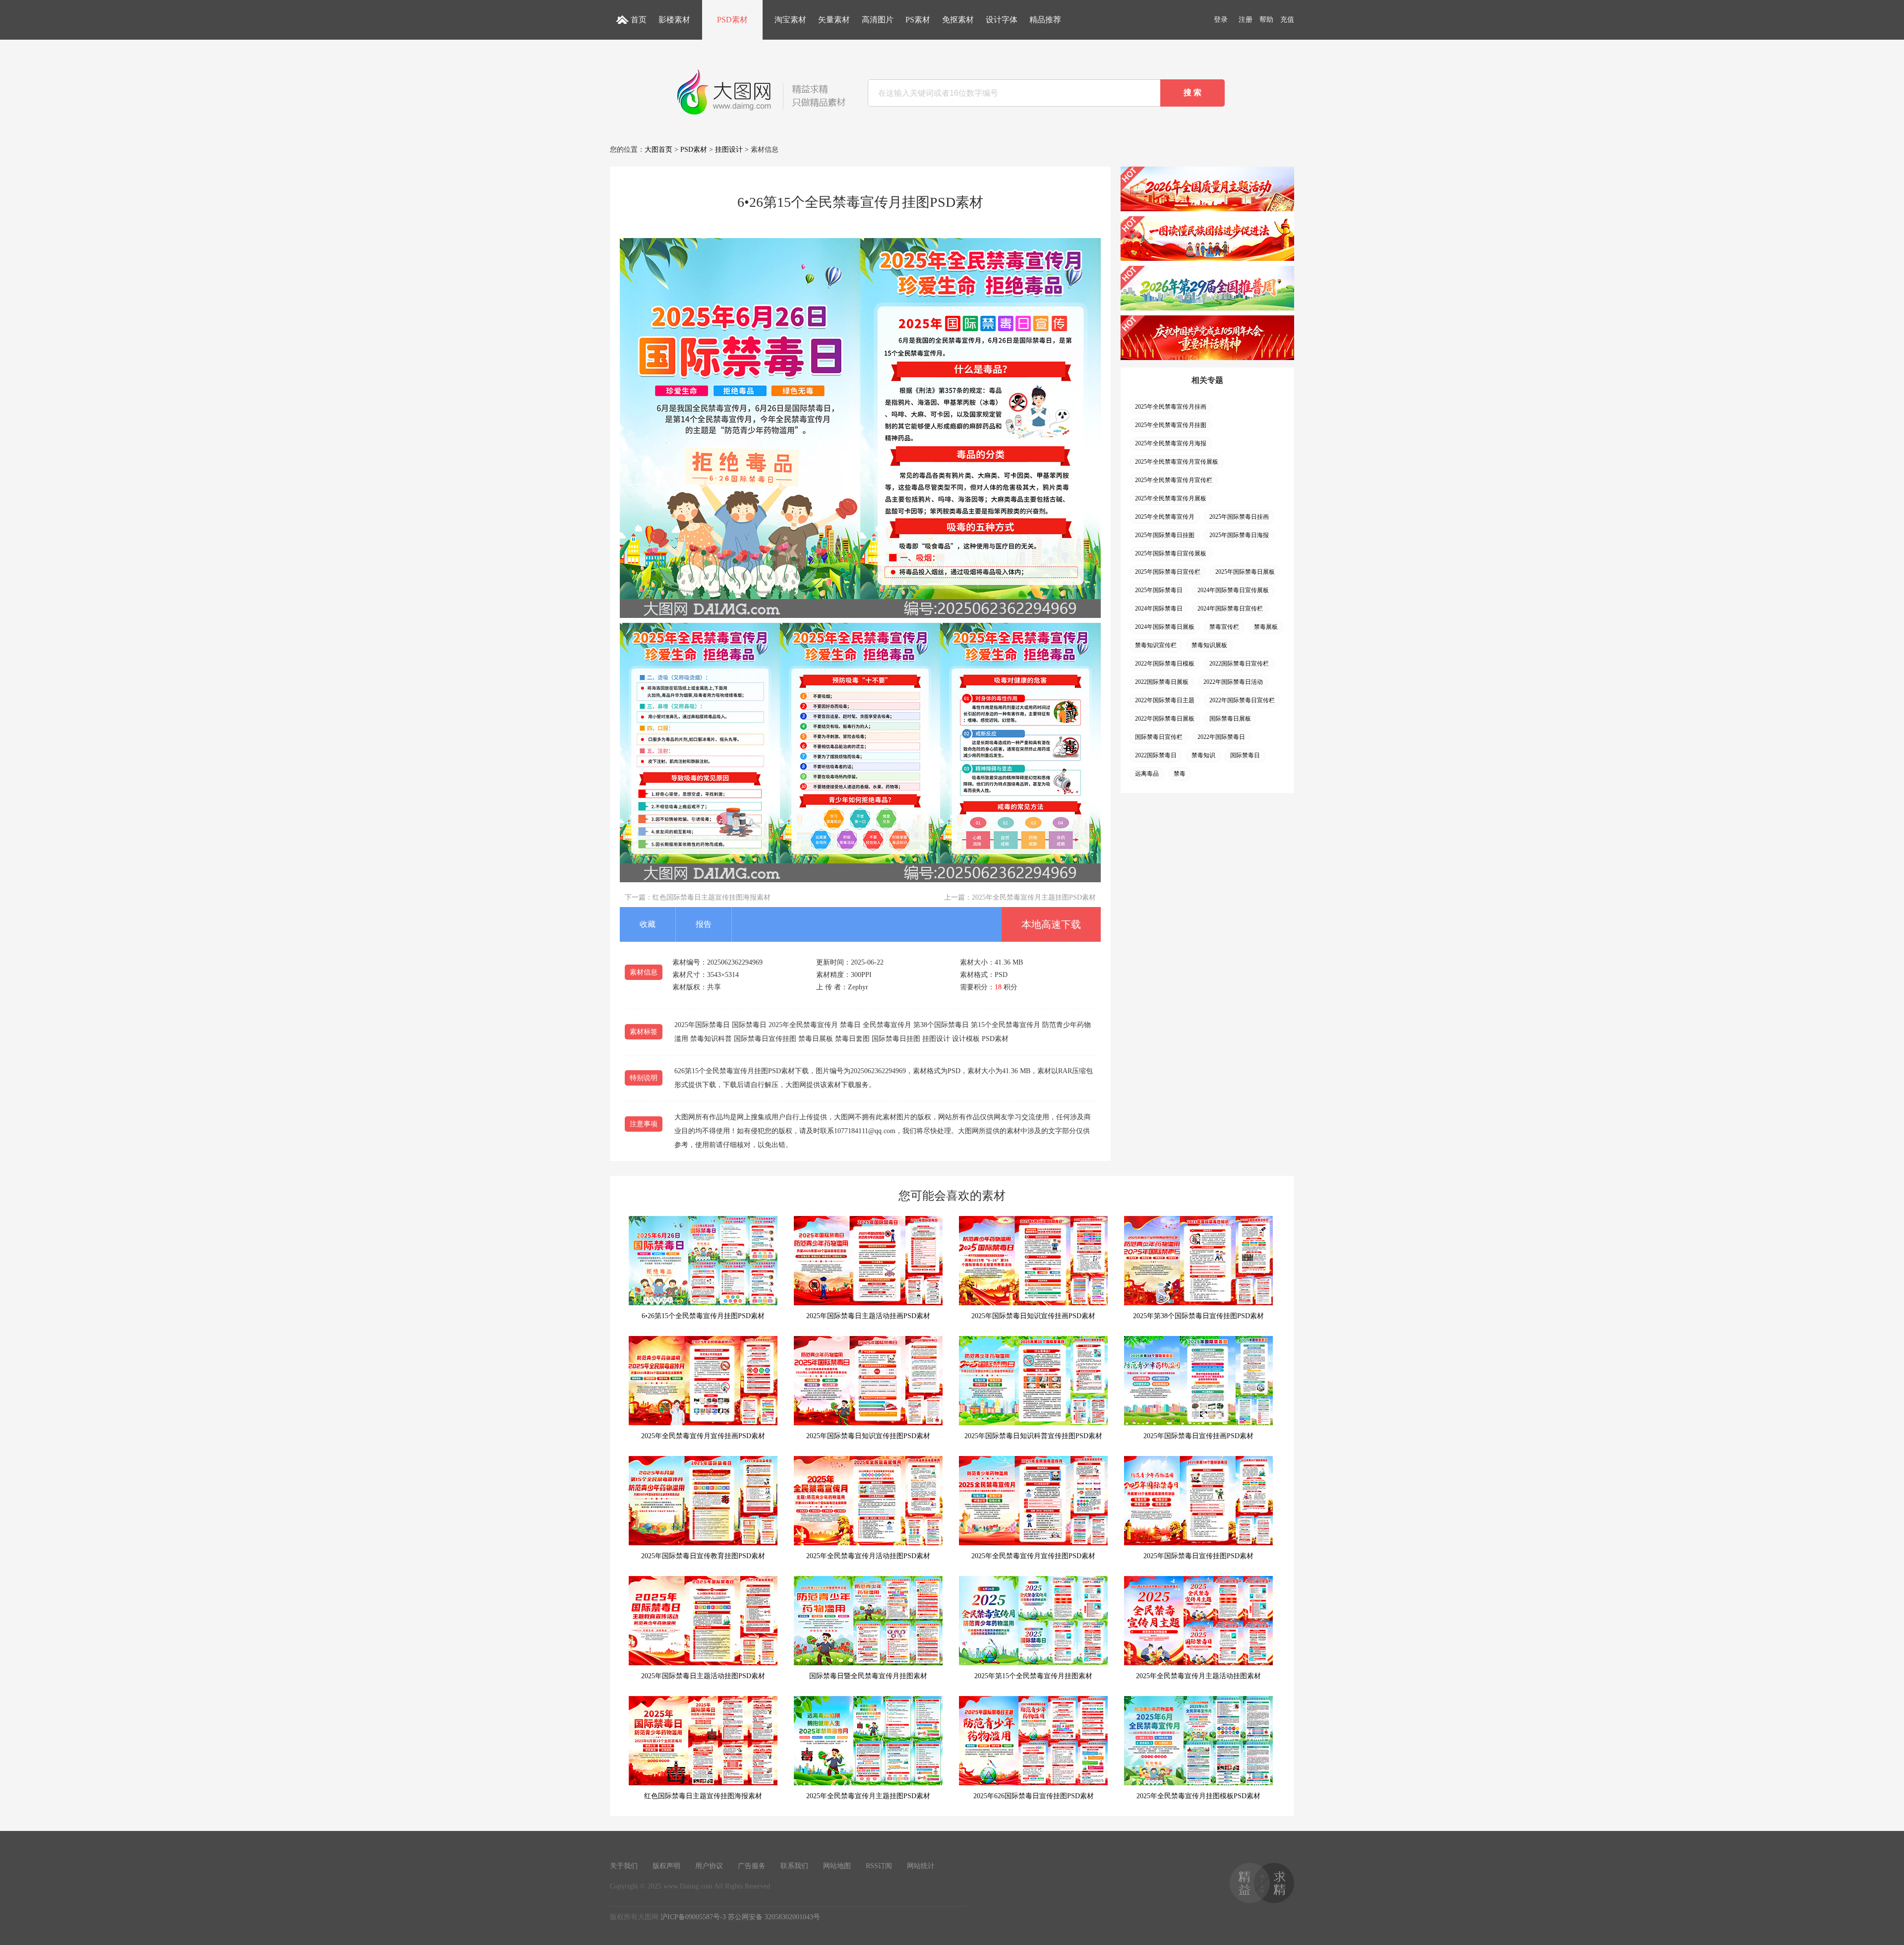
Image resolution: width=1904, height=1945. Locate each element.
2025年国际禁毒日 (1159, 590)
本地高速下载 (1051, 924)
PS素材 (918, 20)
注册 (1246, 20)
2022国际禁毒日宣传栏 (1239, 664)
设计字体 (1002, 20)
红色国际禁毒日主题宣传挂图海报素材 (712, 897)
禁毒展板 (1266, 627)
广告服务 (752, 1866)
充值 (1287, 20)
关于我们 (624, 1866)
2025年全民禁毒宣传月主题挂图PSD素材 (1034, 897)
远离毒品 (1147, 774)
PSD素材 (732, 20)
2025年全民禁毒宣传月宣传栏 (1174, 480)
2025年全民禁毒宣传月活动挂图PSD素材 (868, 1556)
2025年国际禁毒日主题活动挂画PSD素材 (868, 1316)
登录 (1221, 20)
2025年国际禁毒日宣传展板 (1171, 553)
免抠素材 (958, 20)
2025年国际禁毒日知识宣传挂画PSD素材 (1033, 1316)
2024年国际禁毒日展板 (1165, 627)
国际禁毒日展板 (1230, 719)
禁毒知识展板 (1209, 645)
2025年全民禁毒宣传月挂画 (1171, 407)
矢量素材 (834, 20)
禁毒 (1180, 774)
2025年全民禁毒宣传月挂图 (1171, 425)
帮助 (1266, 20)
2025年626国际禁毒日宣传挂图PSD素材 (1034, 1796)
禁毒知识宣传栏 (1156, 645)
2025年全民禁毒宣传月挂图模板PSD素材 (1198, 1796)
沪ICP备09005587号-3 (693, 1917)
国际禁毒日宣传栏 (1159, 737)
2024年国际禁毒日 (1159, 608)
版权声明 (666, 1866)
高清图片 (878, 20)
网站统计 (921, 1866)
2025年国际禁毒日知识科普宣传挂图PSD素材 (1033, 1436)
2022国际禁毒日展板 (1162, 682)
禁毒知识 (1203, 755)
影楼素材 (674, 20)
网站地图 (837, 1866)
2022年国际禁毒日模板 (1165, 664)
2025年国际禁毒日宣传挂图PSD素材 (1198, 1556)
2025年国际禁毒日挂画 (1239, 517)
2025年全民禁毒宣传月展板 (1171, 498)
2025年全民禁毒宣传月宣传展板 (1177, 462)
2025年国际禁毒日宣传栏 (1168, 572)
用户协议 (709, 1866)
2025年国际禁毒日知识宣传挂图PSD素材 (868, 1436)
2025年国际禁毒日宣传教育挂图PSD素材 (703, 1556)
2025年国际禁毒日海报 (1239, 535)
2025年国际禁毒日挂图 (1165, 535)
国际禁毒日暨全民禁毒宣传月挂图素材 (868, 1676)
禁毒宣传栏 (1224, 627)
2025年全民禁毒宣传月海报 (1171, 443)
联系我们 (794, 1866)
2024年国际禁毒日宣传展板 (1233, 590)
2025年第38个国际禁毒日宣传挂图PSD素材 (1198, 1316)
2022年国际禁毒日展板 (1165, 719)
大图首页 (658, 150)
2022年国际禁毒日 (1221, 737)
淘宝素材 (790, 20)
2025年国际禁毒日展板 (1245, 572)
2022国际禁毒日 (1156, 755)
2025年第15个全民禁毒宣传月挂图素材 (1033, 1676)
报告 (704, 924)
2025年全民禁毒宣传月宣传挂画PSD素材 (703, 1436)
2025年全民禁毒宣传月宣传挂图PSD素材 (1033, 1556)
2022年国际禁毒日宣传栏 (1242, 700)
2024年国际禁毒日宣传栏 (1230, 608)
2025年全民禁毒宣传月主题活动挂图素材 (1198, 1676)
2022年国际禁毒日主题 (1165, 700)
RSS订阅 (879, 1866)
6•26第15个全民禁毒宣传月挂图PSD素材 (703, 1316)
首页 (639, 20)
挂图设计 (729, 150)
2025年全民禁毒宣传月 (1165, 517)
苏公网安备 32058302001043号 (774, 1917)
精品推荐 (1045, 20)
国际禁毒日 (1245, 755)
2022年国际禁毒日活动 (1233, 682)
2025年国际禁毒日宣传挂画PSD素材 (1198, 1436)
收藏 (648, 924)
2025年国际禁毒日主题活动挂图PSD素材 (703, 1676)
